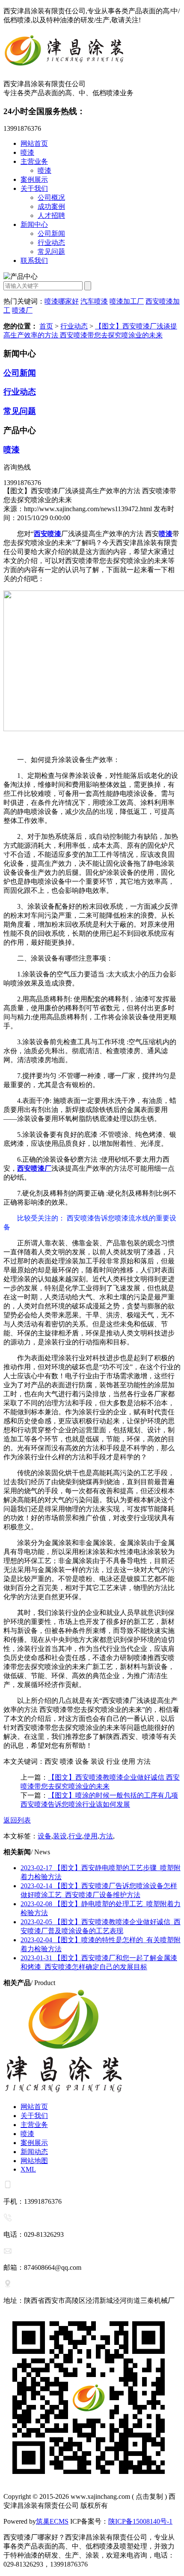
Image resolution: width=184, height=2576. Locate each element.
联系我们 (34, 261)
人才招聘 (51, 215)
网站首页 (34, 143)
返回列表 (17, 1820)
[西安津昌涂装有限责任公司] (92, 52)
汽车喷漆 (94, 301)
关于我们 (34, 188)
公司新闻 (51, 233)
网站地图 (34, 2161)
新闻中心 (34, 224)
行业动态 (51, 243)
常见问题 (51, 252)
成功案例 (51, 206)
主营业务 (34, 161)
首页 (46, 326)
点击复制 (149, 2496)
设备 (45, 1836)
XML (28, 2169)
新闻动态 (34, 2152)
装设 (60, 1836)
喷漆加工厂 (127, 301)
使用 (91, 1836)
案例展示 (34, 179)
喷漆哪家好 (62, 301)
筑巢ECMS (52, 2521)
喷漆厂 (22, 310)
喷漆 (27, 152)
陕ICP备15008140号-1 (140, 2521)
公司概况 (51, 197)
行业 (75, 1836)
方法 (106, 1836)
